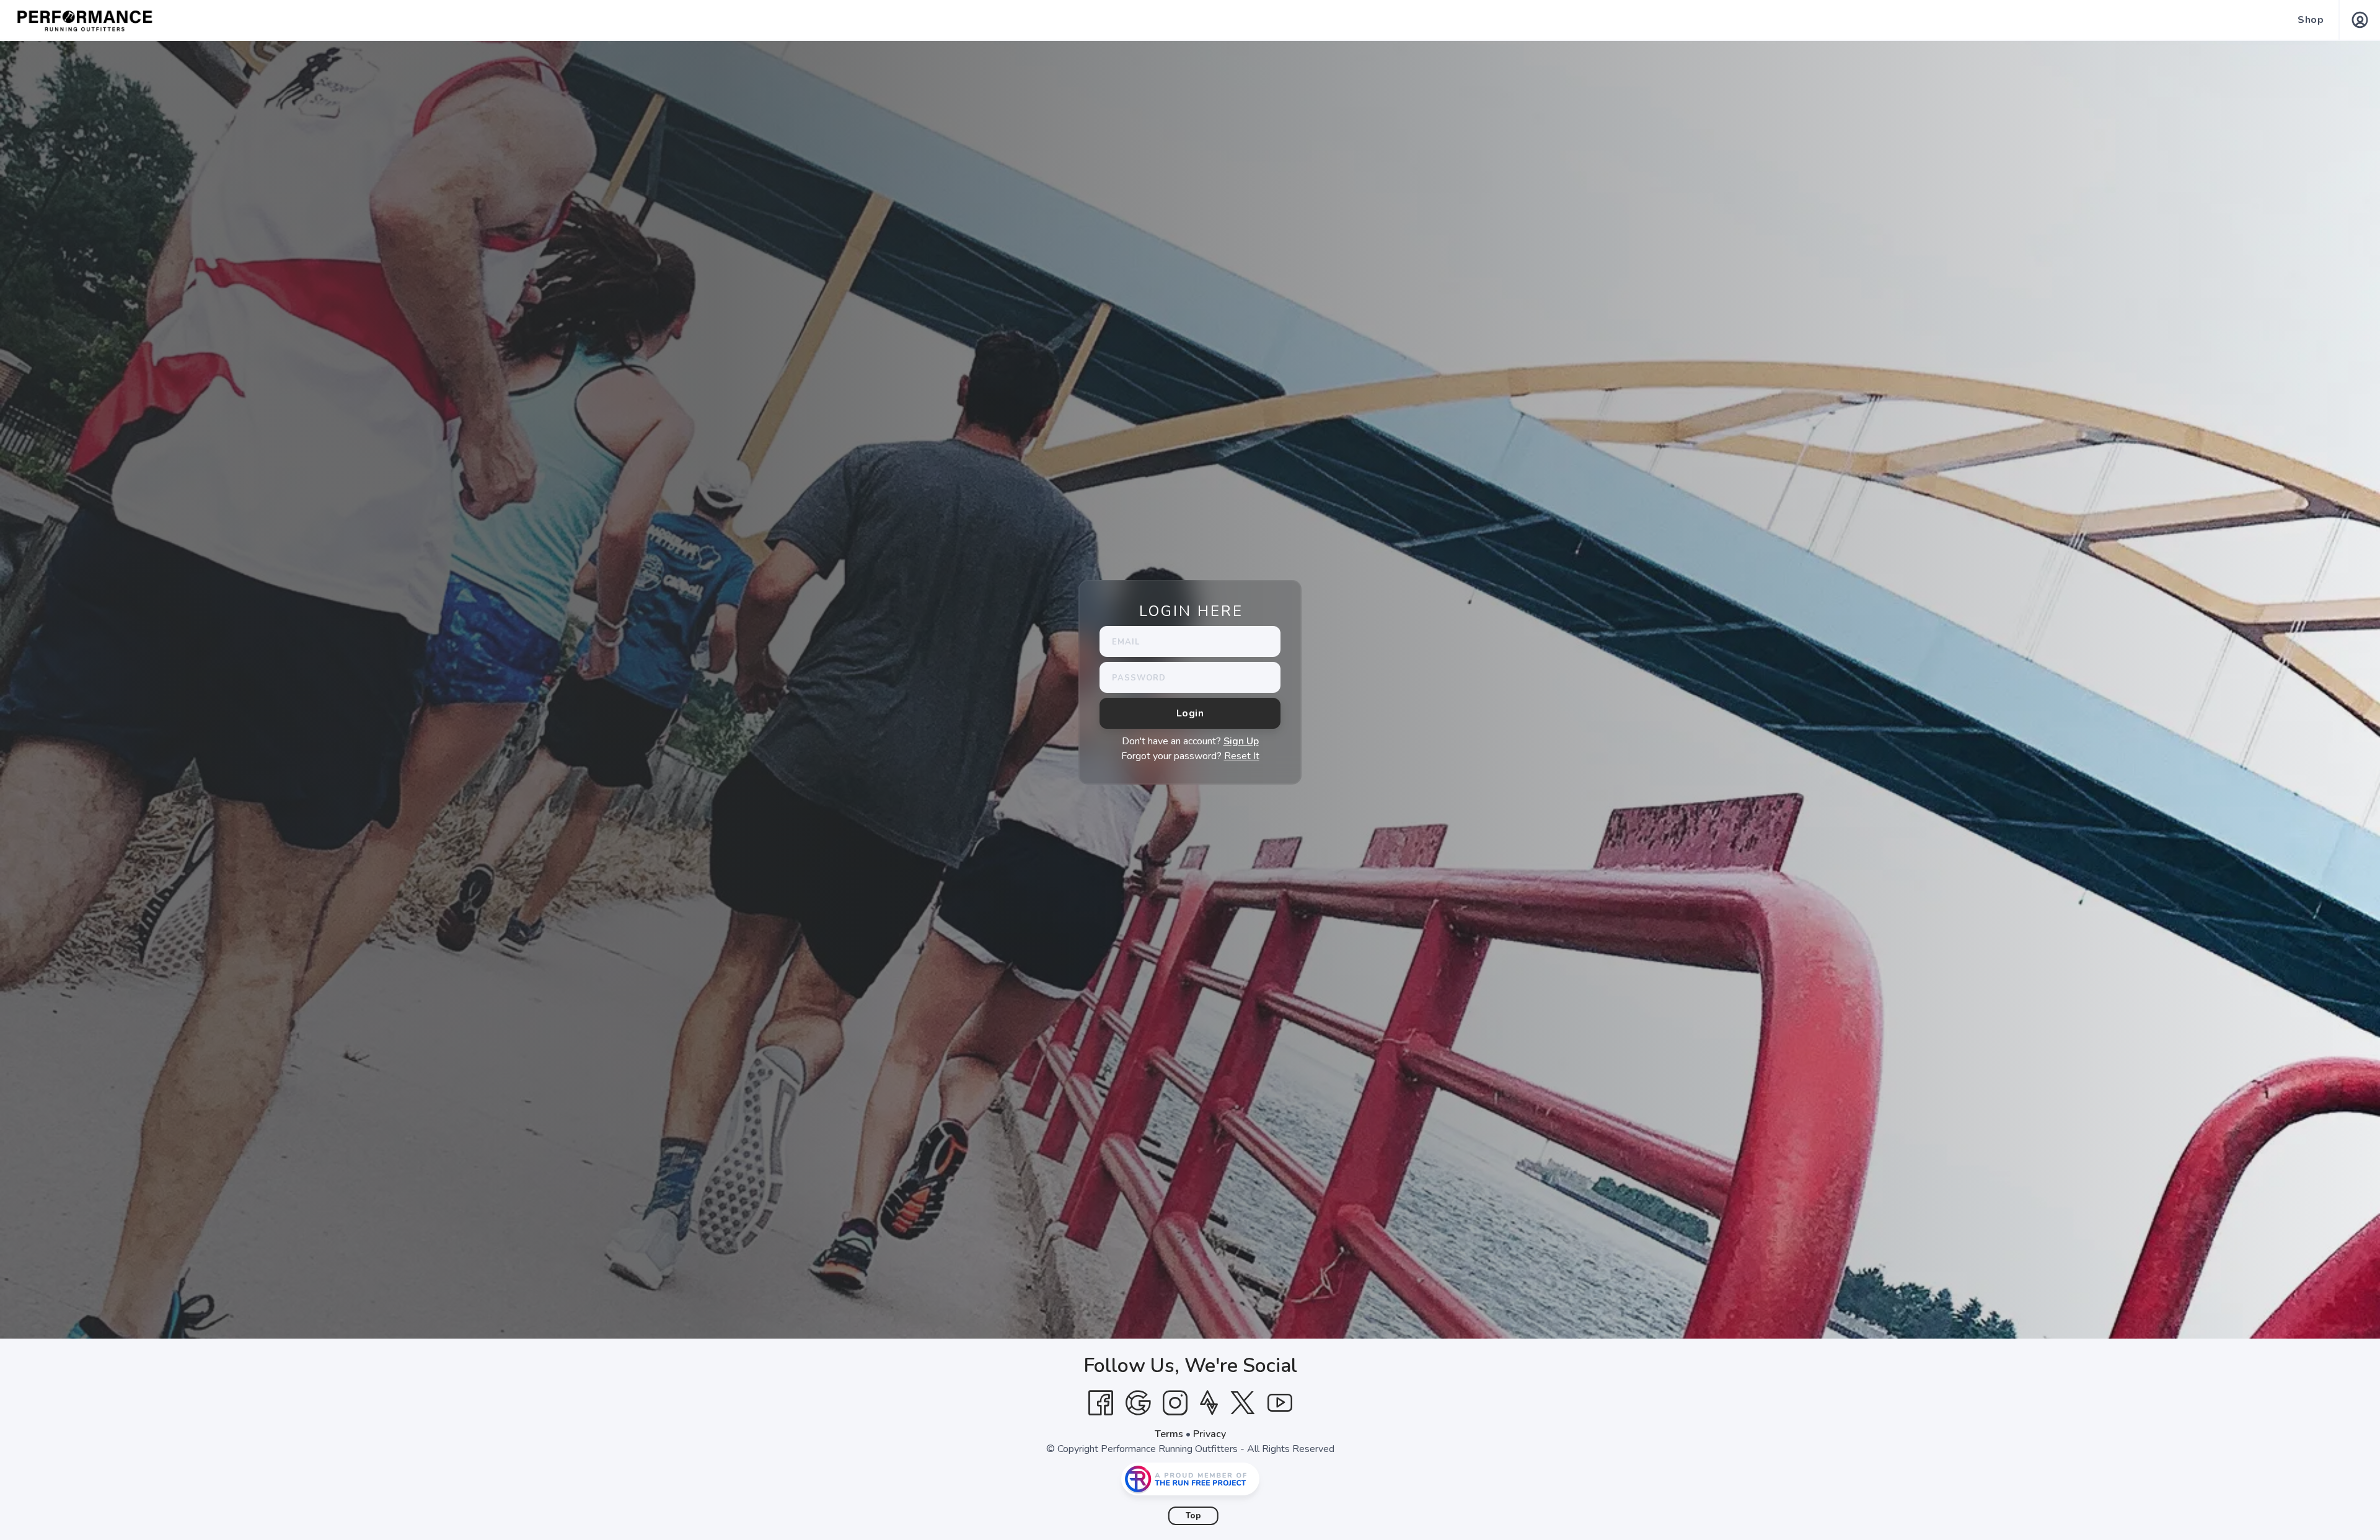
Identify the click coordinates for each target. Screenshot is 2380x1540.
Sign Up (1241, 741)
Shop (2311, 20)
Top (1193, 1516)
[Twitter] (1243, 1403)
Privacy (1210, 1434)
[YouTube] (1280, 1403)
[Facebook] (1101, 1403)
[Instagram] (1175, 1403)
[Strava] (1209, 1403)
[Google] (1138, 1403)
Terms (1169, 1434)
